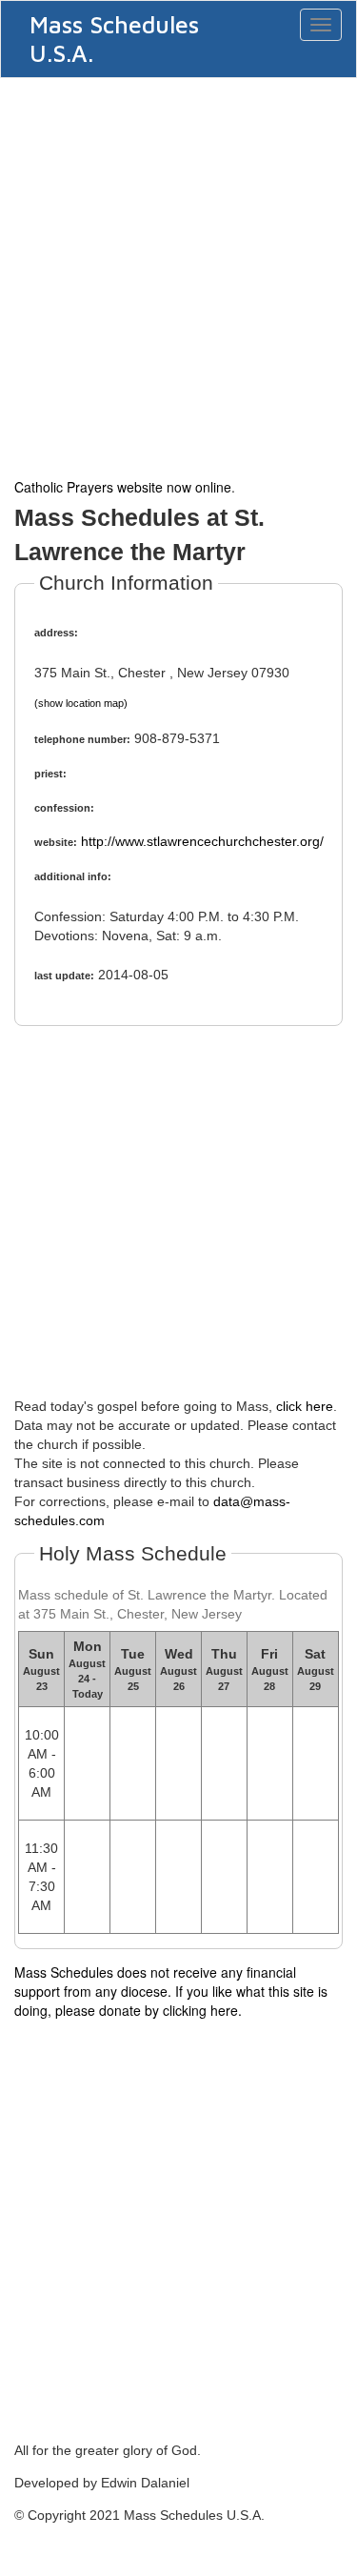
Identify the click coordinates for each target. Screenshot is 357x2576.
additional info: (73, 876)
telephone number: (82, 739)
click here (305, 1406)
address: (56, 633)
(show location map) (81, 703)
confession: (64, 808)
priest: (50, 774)
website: (56, 842)
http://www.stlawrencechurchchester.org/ (202, 841)
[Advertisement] (178, 276)
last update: (64, 976)
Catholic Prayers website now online (123, 487)
